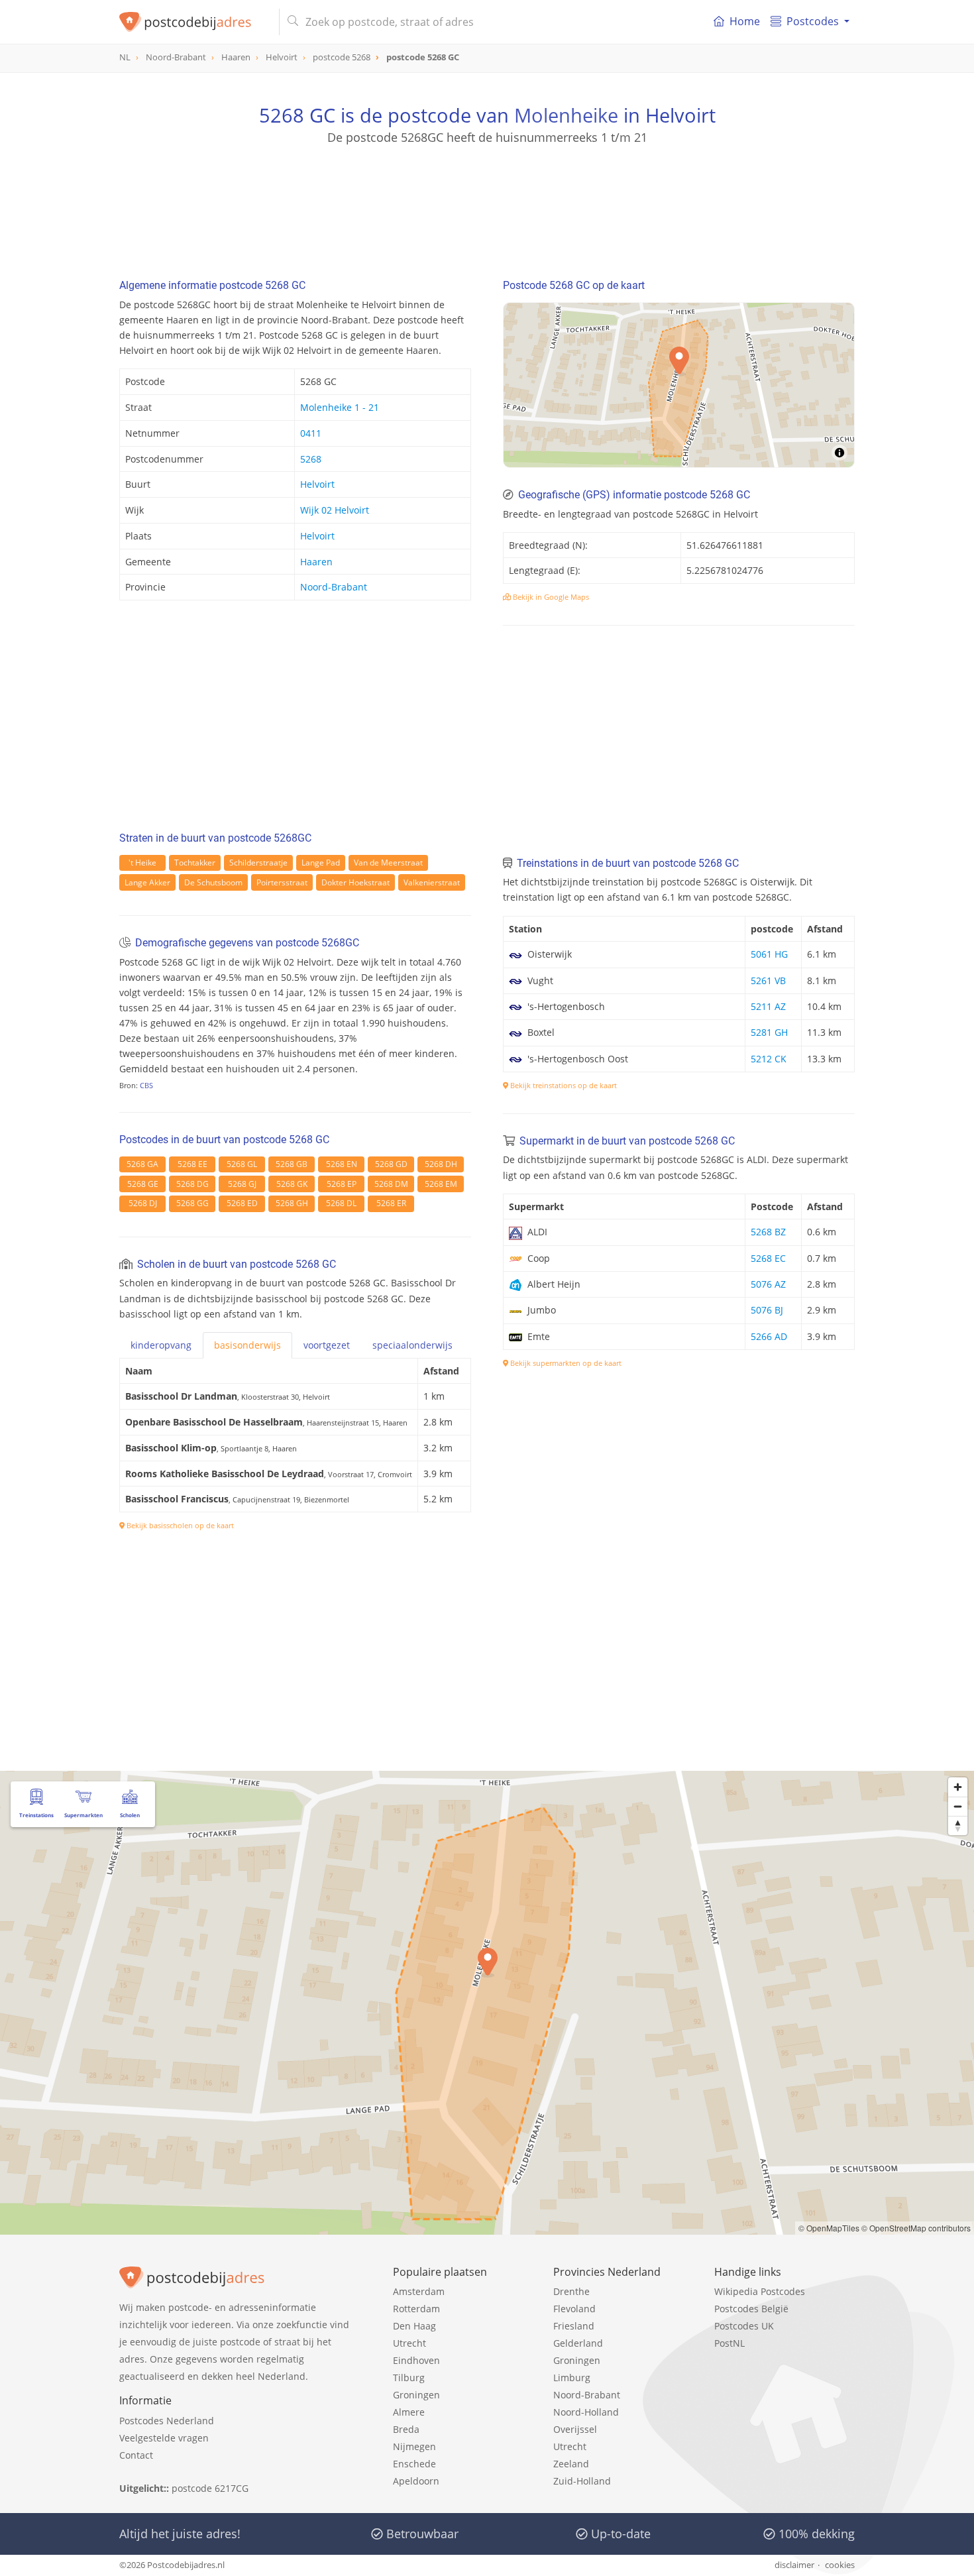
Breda (406, 2429)
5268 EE (192, 1164)
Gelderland (578, 2343)
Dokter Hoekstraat (355, 882)
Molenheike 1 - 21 (340, 407)
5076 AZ (768, 1284)
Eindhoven (416, 2360)
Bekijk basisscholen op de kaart (179, 1525)
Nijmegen (414, 2446)
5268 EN (342, 1164)
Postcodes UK (744, 2326)
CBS (146, 1085)
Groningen (416, 2395)
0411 (311, 433)
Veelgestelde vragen (164, 2438)
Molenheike (566, 115)
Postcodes (813, 21)
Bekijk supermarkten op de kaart (565, 1363)
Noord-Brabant (334, 587)
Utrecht (409, 2343)
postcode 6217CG (210, 2488)
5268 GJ (242, 1184)
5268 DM (391, 1184)
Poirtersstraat (282, 882)
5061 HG (769, 954)
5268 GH (292, 1203)
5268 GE (143, 1184)
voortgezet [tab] (327, 1345)
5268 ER (391, 1203)
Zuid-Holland (582, 2481)
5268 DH (441, 1164)
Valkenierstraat (432, 882)
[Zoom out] (958, 1806)
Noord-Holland (586, 2412)
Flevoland (574, 2309)
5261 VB (768, 980)
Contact (136, 2455)
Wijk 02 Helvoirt (335, 510)
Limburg (572, 2378)
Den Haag (414, 2326)
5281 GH (769, 1032)
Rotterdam (416, 2309)
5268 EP (342, 1184)
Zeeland (571, 2464)
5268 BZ (768, 1232)
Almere (409, 2412)
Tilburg (409, 2378)
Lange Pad (321, 863)
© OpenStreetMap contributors (916, 2228)
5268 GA (142, 1164)
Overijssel (575, 2429)
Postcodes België (751, 2309)
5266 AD (769, 1336)
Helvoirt (317, 484)
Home (745, 21)
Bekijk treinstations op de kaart (563, 1085)
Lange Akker (147, 882)
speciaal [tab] (412, 1345)
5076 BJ (767, 1310)
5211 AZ (768, 1006)
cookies (840, 2565)
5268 (311, 459)
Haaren (316, 562)
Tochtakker (195, 863)
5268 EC (768, 1258)
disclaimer (794, 2565)
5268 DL (341, 1203)
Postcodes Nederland (167, 2421)
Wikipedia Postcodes (760, 2291)
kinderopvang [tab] (161, 1345)
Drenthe (571, 2291)
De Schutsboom (213, 882)
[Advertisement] (487, 205)
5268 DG (192, 1184)
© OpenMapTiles (829, 2228)
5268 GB (292, 1164)
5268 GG (192, 1203)
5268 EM (441, 1184)
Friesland (574, 2326)
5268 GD (391, 1164)
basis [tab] (247, 1345)
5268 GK (292, 1184)
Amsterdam (419, 2291)
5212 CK (769, 1059)
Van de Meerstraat (388, 863)
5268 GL (242, 1164)
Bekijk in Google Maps (550, 597)
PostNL (730, 2343)
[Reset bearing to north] (958, 1825)
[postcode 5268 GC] (194, 22)
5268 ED (242, 1203)
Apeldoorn (416, 2481)
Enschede (414, 2464)
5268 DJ (143, 1203)
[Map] (679, 385)
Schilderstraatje (258, 863)
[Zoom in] (958, 1787)
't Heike (142, 863)
